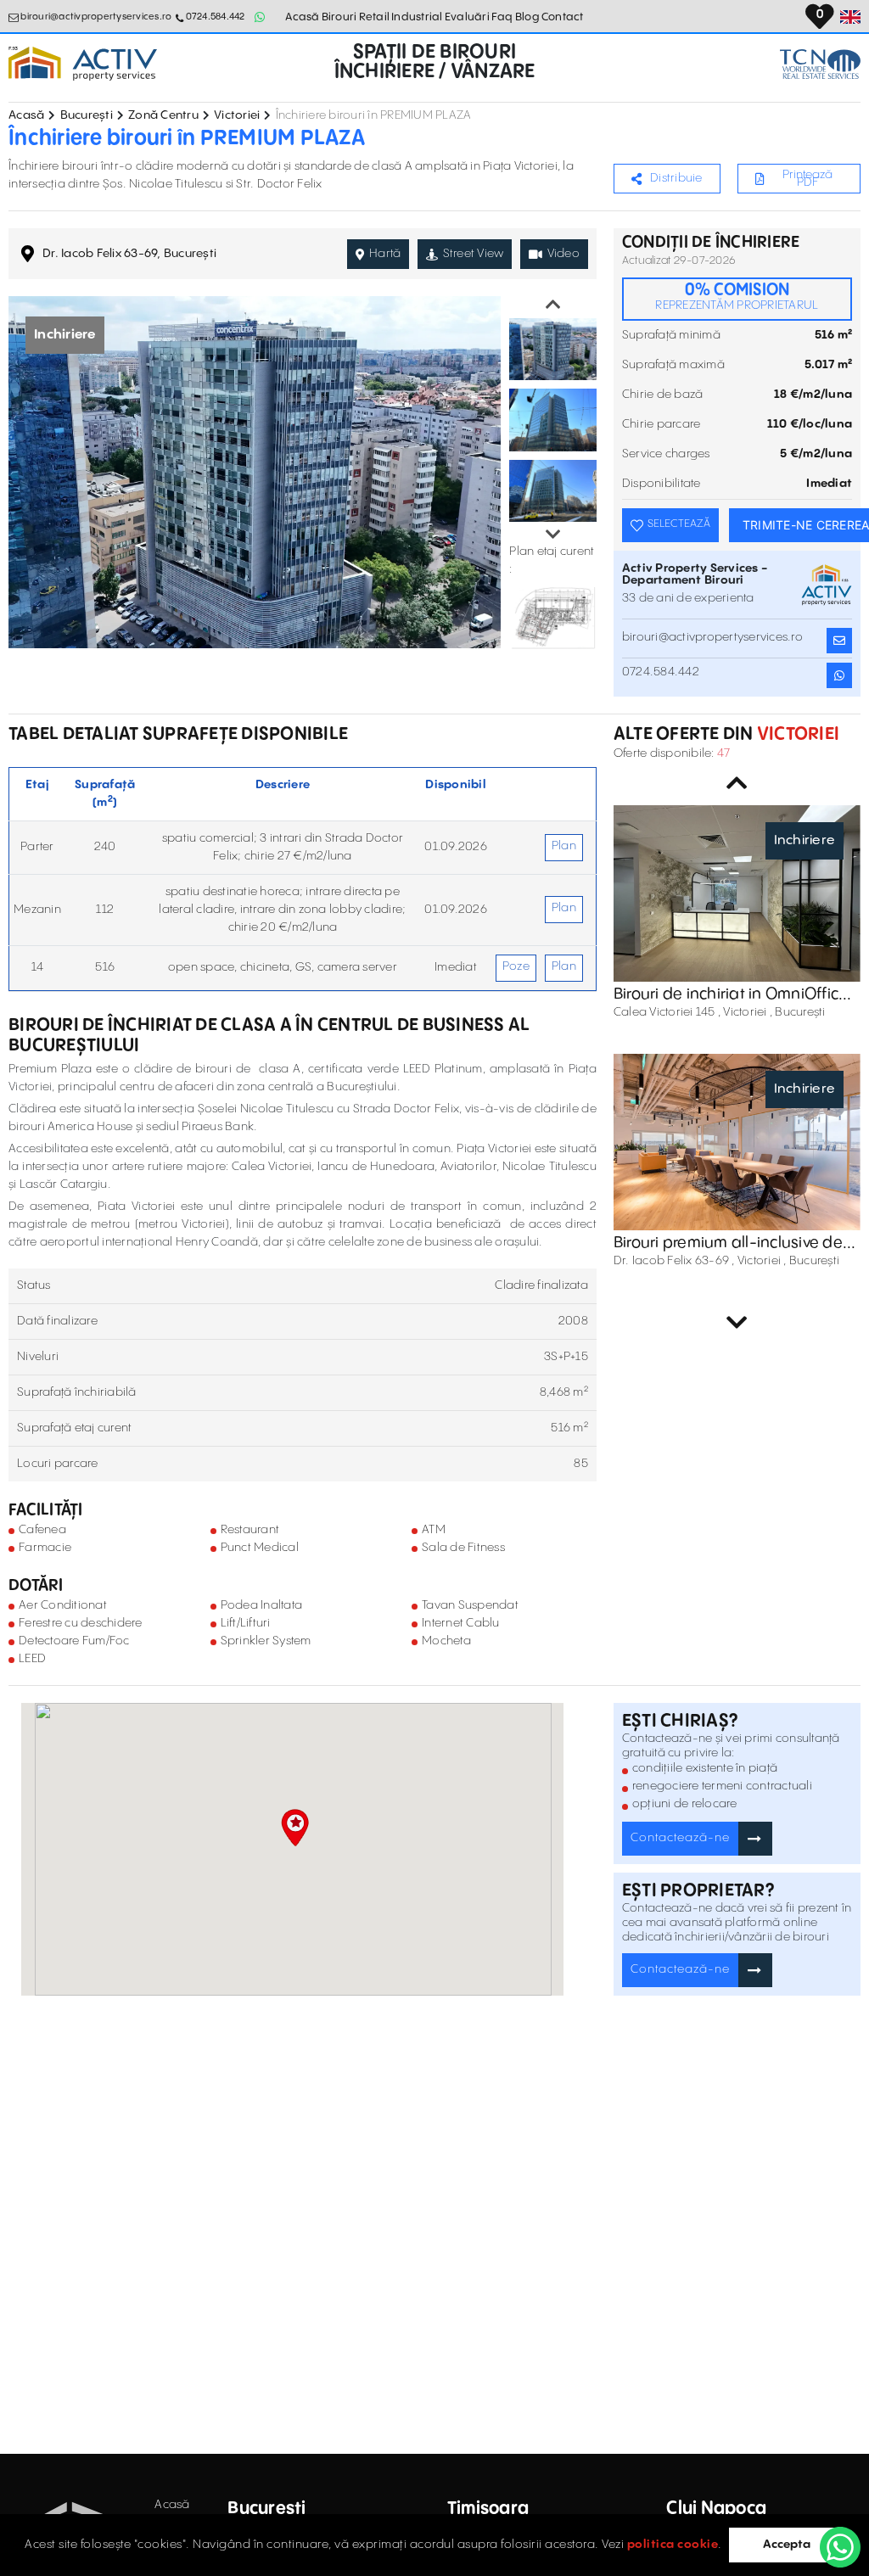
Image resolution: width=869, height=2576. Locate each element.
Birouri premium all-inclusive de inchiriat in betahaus (728, 1243)
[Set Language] (850, 17)
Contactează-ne (680, 1838)
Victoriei (237, 115)
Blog (527, 17)
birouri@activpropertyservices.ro (96, 17)
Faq (502, 17)
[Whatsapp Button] (261, 17)
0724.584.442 (215, 17)
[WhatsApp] (840, 2547)
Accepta (787, 2545)
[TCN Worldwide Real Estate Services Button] (820, 64)
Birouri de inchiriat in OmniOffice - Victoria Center (737, 994)
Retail (375, 17)
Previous (553, 305)
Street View (474, 254)
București (87, 115)
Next (553, 535)
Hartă (385, 254)
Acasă (302, 17)
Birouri (339, 17)
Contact (563, 17)
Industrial (417, 17)
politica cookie (673, 2545)
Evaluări (467, 17)
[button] (295, 1828)
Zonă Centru (163, 115)
